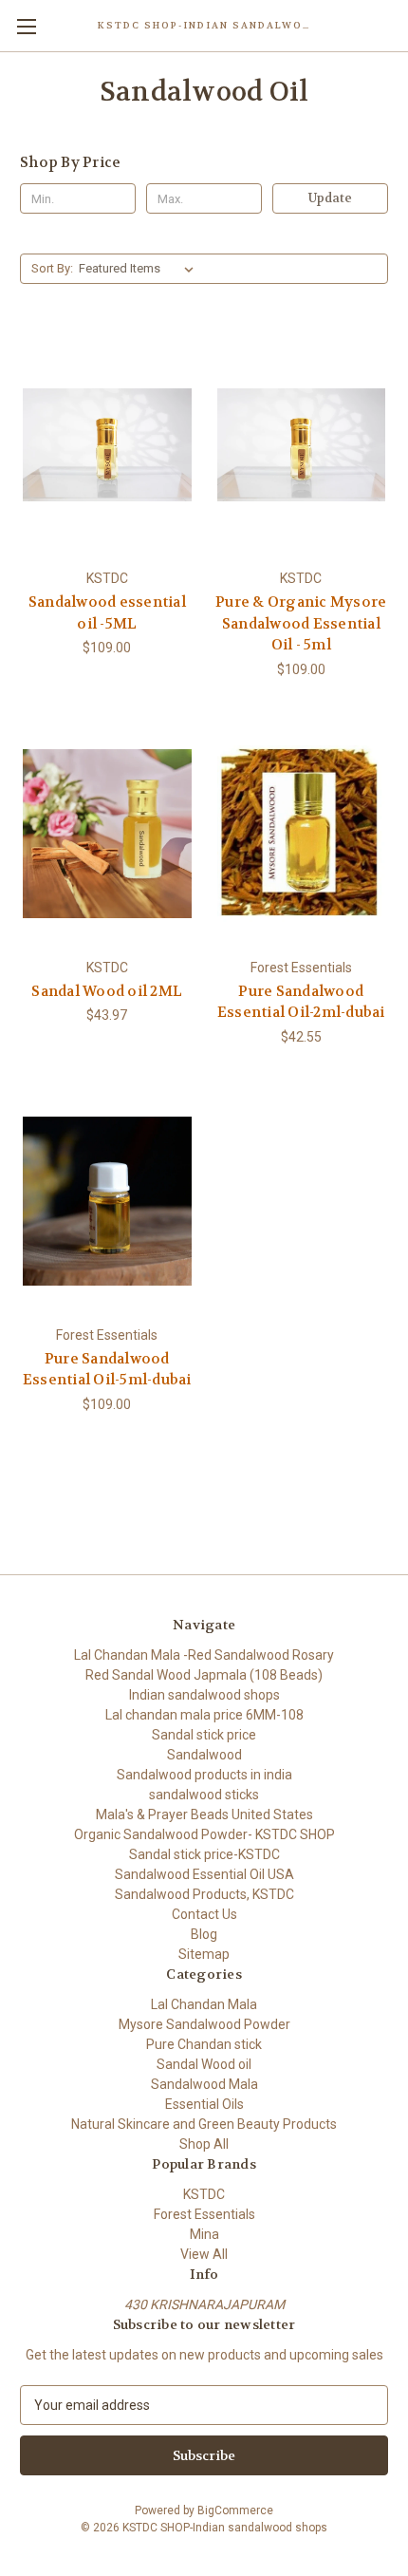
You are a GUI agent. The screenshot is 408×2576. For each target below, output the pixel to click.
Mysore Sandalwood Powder (204, 2024)
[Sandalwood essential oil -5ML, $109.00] (107, 444)
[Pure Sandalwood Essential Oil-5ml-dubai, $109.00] (107, 1201)
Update (330, 198)
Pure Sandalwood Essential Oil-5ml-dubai (107, 1370)
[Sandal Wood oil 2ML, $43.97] (107, 834)
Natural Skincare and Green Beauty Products (204, 2124)
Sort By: (52, 268)
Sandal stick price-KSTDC (204, 1854)
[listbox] (140, 269)
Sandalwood (204, 1755)
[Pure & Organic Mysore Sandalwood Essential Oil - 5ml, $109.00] (302, 444)
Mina (204, 2234)
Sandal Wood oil (204, 2064)
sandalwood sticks (204, 1795)
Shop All (204, 2144)
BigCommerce (235, 2510)
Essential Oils (204, 2104)
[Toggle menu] (26, 26)
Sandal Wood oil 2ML (107, 991)
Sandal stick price (204, 1735)
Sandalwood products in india (204, 1775)
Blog (204, 1934)
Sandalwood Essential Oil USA (204, 1874)
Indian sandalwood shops (204, 1695)
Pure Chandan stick (204, 2044)
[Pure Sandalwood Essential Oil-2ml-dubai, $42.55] (302, 834)
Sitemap (204, 1954)
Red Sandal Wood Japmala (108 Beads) (204, 1675)
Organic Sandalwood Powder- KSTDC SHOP (204, 1834)
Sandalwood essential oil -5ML (107, 613)
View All (204, 2254)
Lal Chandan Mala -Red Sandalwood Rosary (204, 1655)
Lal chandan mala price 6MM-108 (204, 1715)
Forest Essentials (204, 2214)
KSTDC (204, 2194)
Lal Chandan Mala (204, 2004)
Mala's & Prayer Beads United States (204, 1814)
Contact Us (204, 1914)
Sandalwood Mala (204, 2084)
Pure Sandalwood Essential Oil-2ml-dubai (301, 1002)
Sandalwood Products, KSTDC (204, 1894)
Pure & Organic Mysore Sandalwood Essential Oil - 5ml (301, 623)
